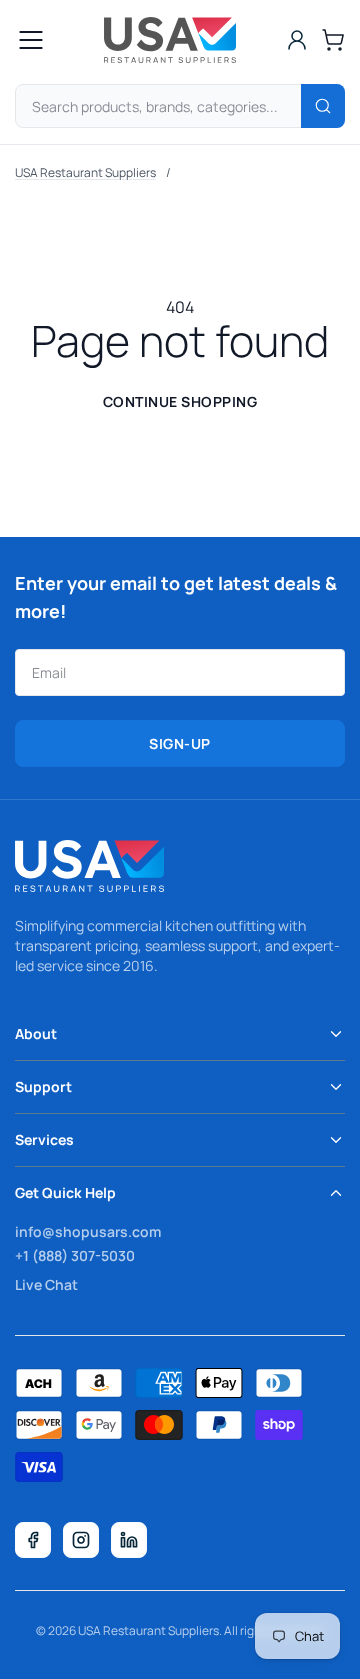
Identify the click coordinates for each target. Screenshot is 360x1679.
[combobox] (180, 106)
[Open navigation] (31, 40)
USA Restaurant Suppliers (85, 172)
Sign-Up (180, 743)
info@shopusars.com (88, 1231)
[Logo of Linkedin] (129, 1540)
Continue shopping (180, 401)
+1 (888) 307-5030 (75, 1255)
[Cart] (333, 40)
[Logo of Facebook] (33, 1540)
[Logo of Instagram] (81, 1540)
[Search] (323, 106)
